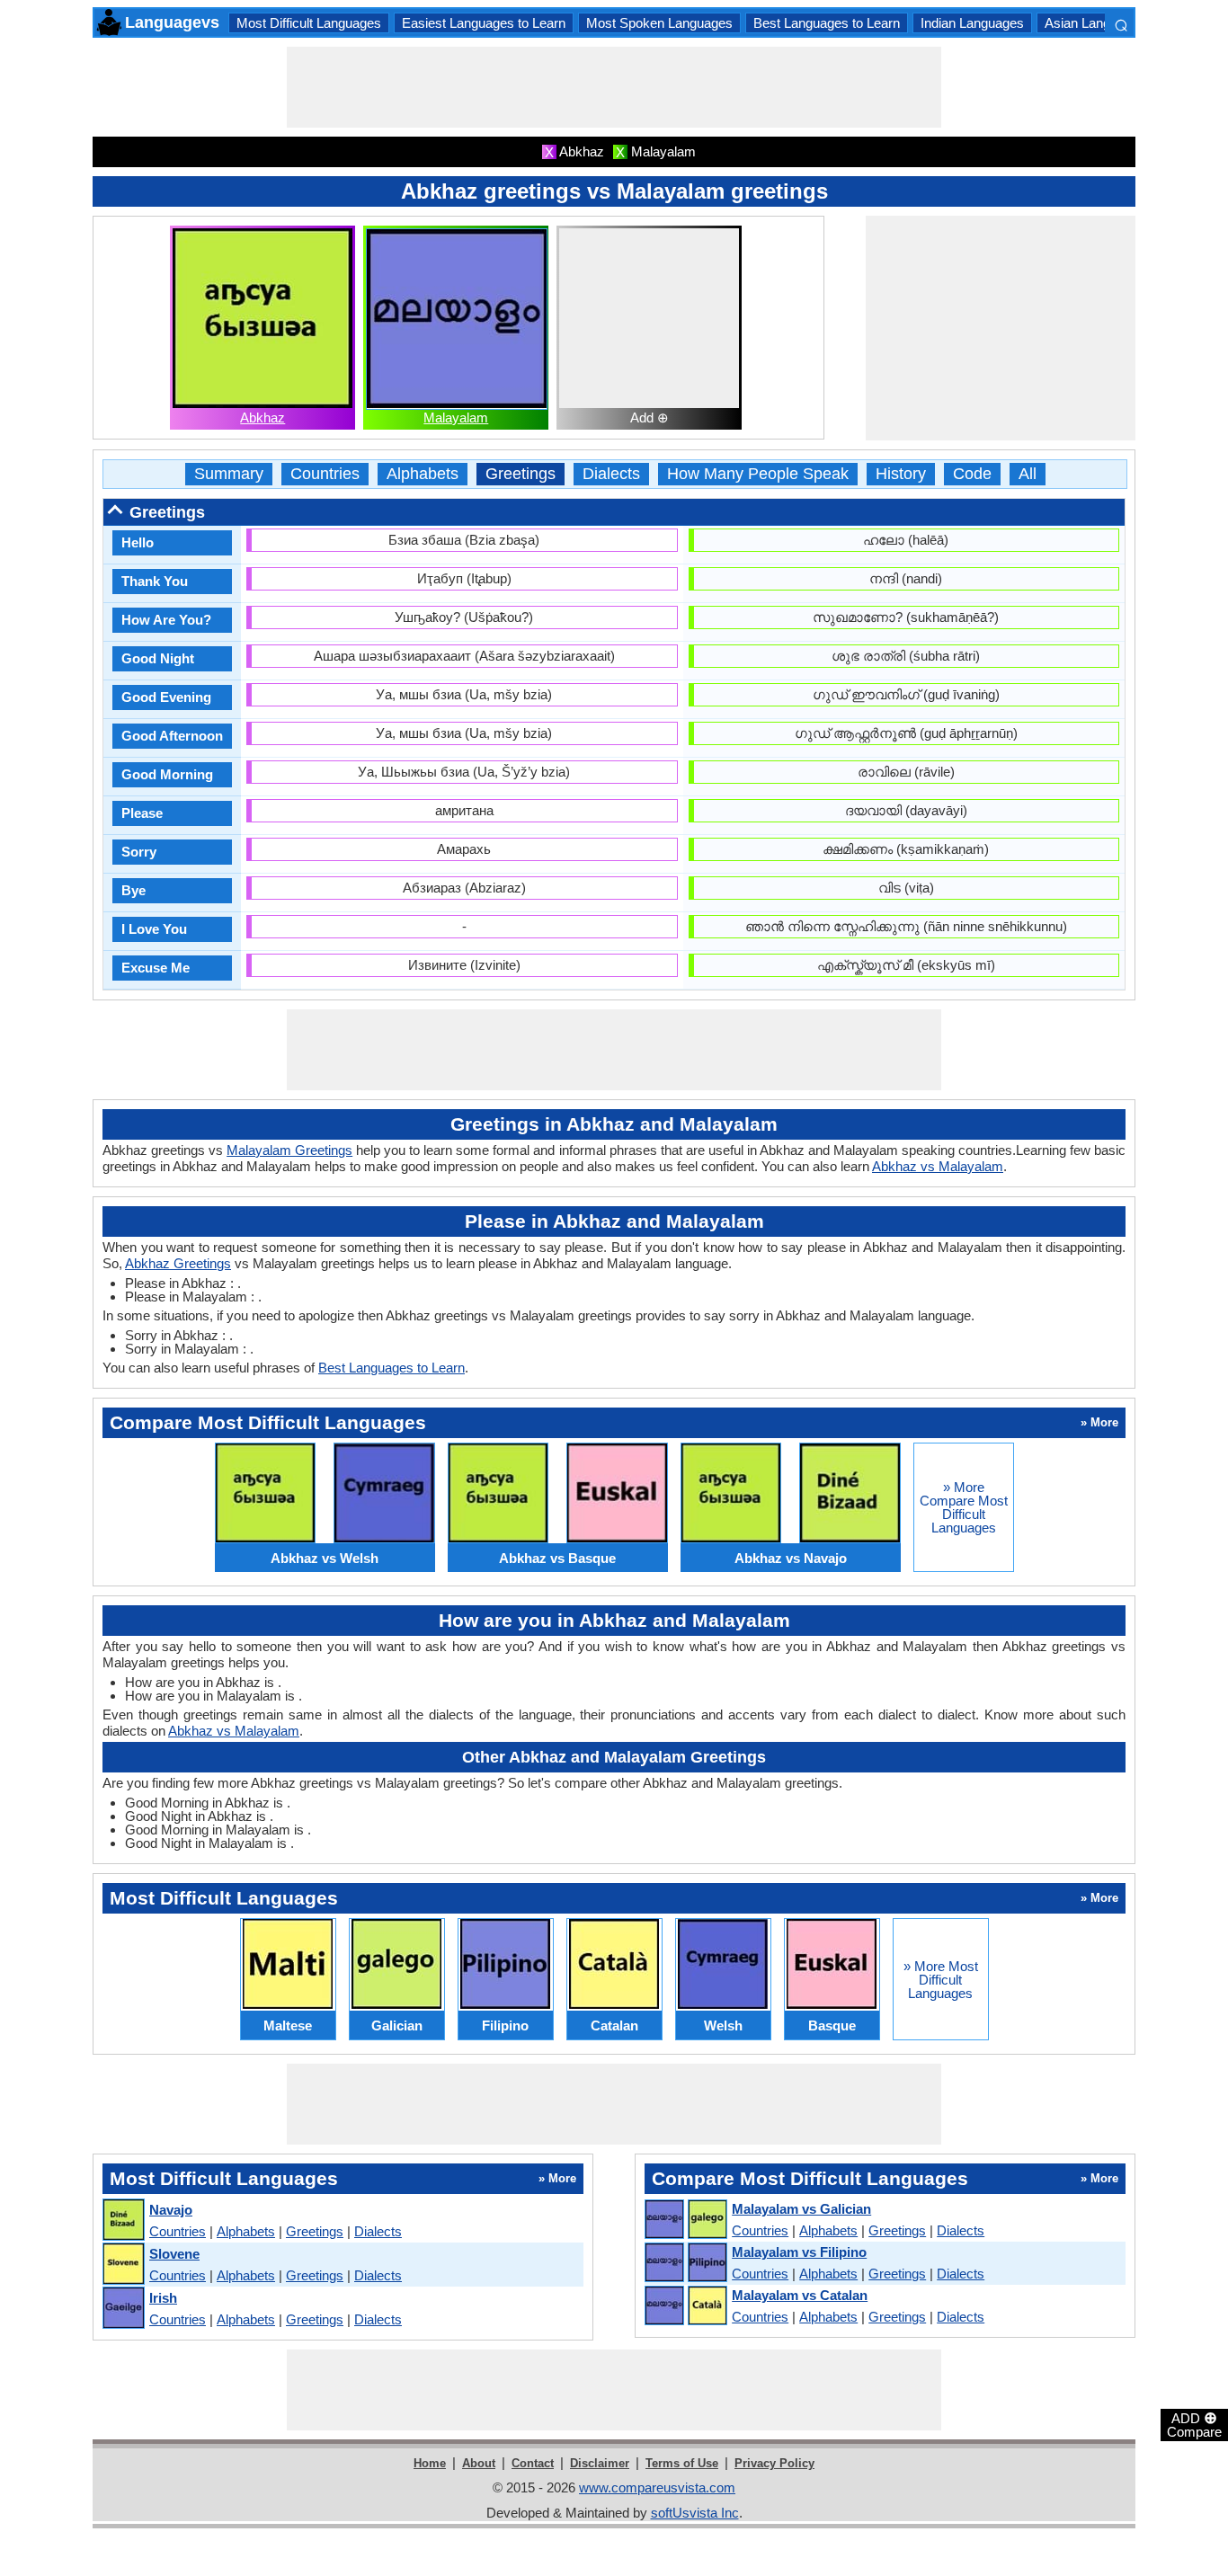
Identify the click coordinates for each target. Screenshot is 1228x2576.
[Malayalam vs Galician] (685, 2220)
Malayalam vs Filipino (799, 2252)
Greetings (521, 474)
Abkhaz (263, 417)
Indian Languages (972, 23)
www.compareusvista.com (657, 2487)
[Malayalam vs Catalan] (685, 2306)
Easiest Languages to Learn (484, 23)
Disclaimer (600, 2463)
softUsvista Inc (695, 2513)
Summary (229, 474)
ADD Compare (1194, 2424)
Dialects (611, 474)
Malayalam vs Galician (801, 2209)
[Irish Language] (123, 2309)
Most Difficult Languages (309, 23)
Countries (325, 474)
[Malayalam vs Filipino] (685, 2263)
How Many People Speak (758, 474)
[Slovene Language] (123, 2265)
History (901, 474)
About (479, 2463)
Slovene (174, 2254)
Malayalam (456, 417)
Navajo (171, 2210)
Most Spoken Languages (659, 23)
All (1028, 474)
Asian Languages (1095, 23)
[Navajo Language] (123, 2221)
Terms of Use (682, 2463)
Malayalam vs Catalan (800, 2295)
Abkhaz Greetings (178, 1263)
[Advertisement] (614, 87)
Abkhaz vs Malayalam (938, 1166)
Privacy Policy (774, 2463)
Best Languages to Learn (827, 23)
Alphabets (423, 474)
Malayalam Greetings (289, 1150)
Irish (163, 2298)
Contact (533, 2463)
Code (972, 474)
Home (430, 2463)
